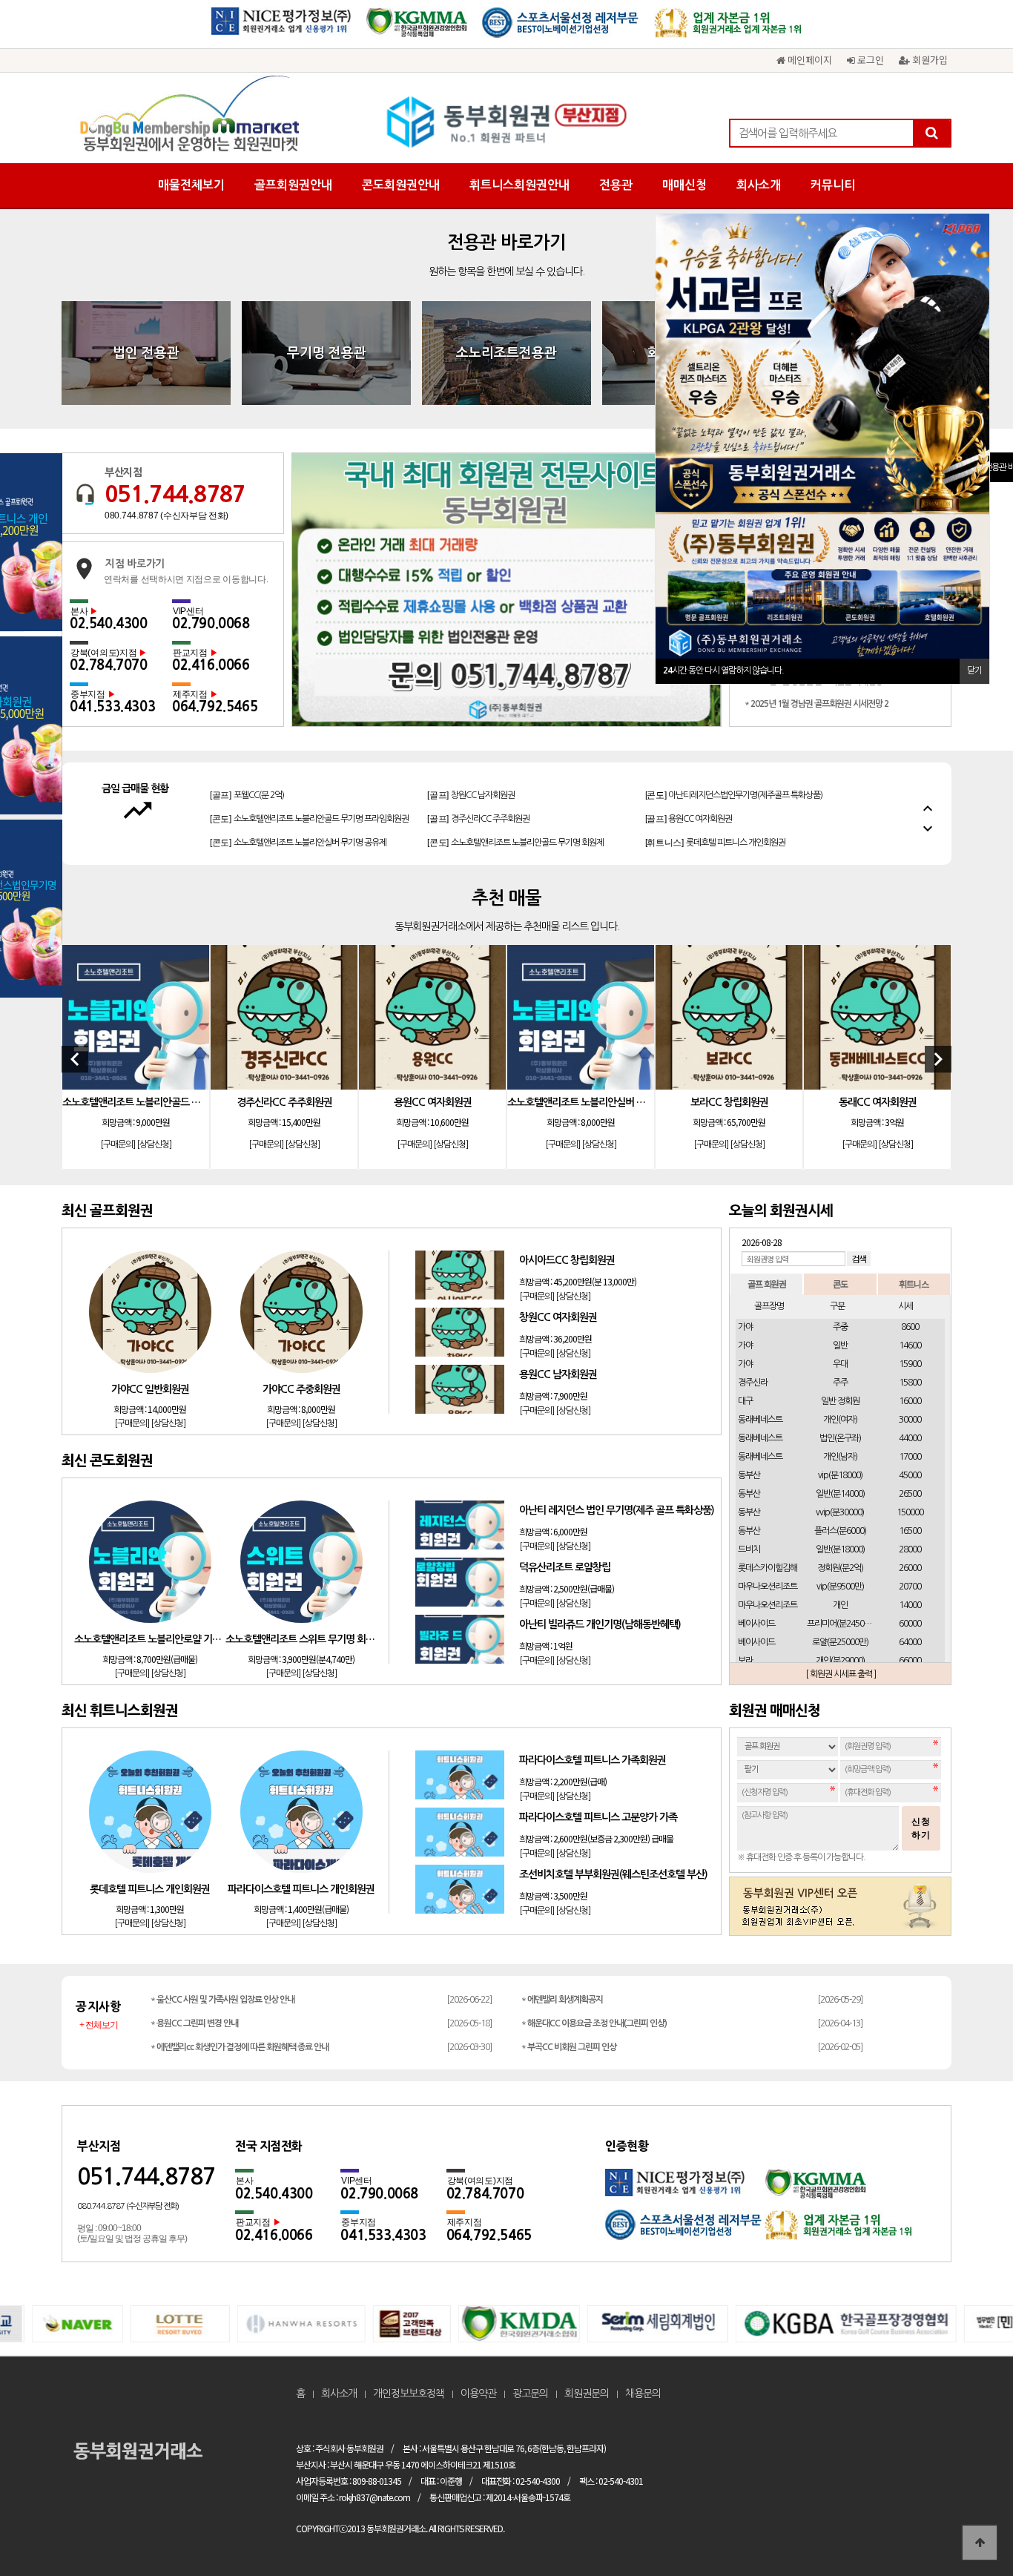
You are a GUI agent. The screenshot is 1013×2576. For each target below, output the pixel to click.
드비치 (749, 1549)
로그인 (869, 60)
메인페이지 (808, 60)
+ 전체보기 (99, 2025)
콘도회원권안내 (401, 185)
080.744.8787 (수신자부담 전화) (166, 515)
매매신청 (684, 185)
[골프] (247, 786)
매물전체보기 (191, 185)
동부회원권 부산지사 (506, 122)
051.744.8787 (175, 494)
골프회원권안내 (293, 185)
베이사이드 (756, 1624)
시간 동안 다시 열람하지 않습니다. (723, 671)
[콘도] (734, 786)
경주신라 (753, 1383)
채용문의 (643, 2394)
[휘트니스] (715, 834)
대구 (745, 1401)
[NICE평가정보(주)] (281, 28)
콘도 (840, 1284)
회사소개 (759, 185)
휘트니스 (914, 1284)
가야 (745, 1327)
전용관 (616, 185)
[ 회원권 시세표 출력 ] (841, 1674)
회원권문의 (587, 2394)
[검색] (931, 133)
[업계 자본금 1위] (728, 28)
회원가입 (928, 60)
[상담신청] (154, 1144)
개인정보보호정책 (409, 2394)
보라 (745, 1661)
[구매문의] (118, 1144)
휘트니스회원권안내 (519, 185)
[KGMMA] (416, 28)
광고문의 (530, 2394)
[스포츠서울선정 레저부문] (561, 28)
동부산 (749, 1475)
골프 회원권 (767, 1284)
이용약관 (478, 2394)
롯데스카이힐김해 (768, 1568)
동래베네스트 (760, 1420)
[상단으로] (980, 2543)
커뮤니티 (833, 185)
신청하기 (921, 1828)
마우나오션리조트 (768, 1587)
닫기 (974, 671)
